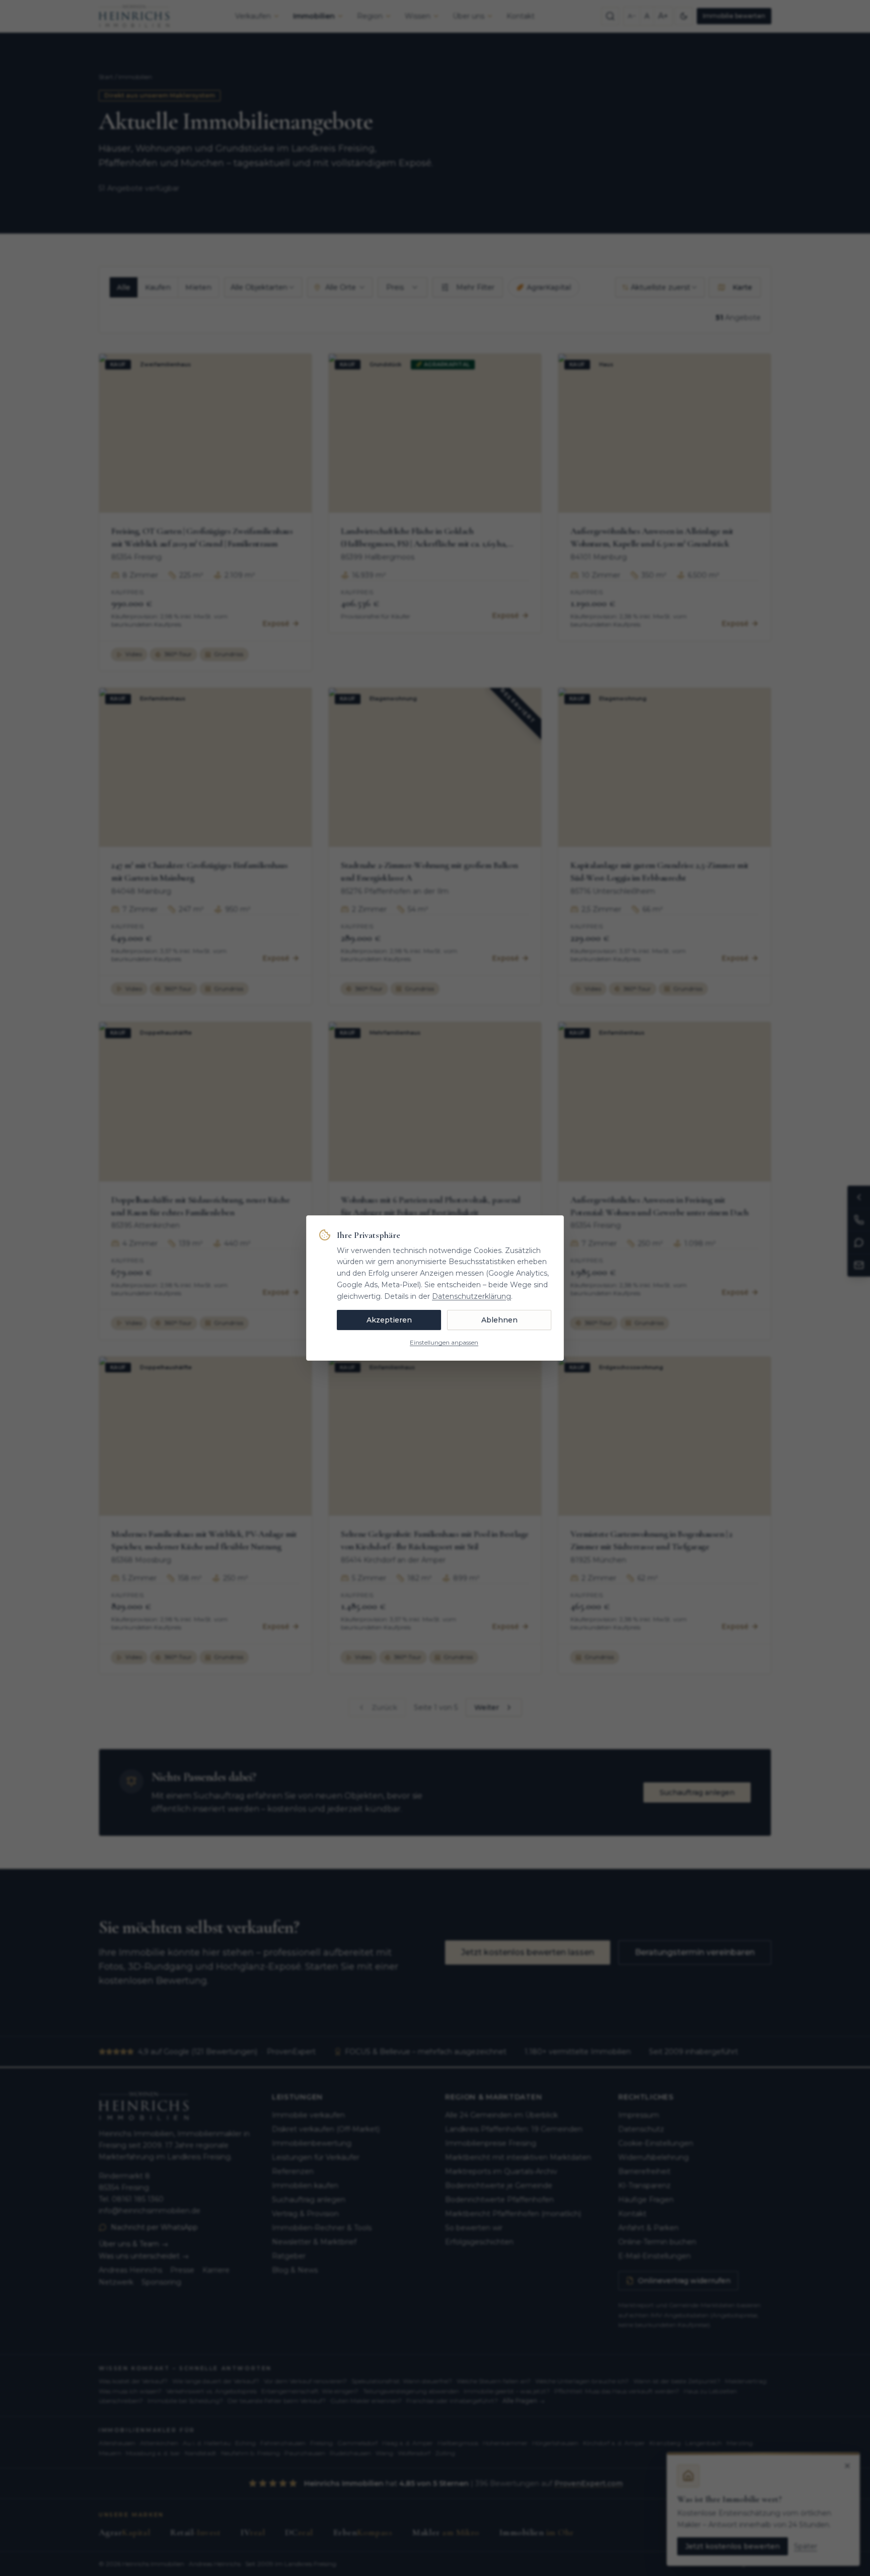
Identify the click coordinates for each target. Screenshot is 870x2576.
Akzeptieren (389, 1320)
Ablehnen (499, 1320)
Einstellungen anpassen (444, 1342)
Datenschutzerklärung (472, 1296)
